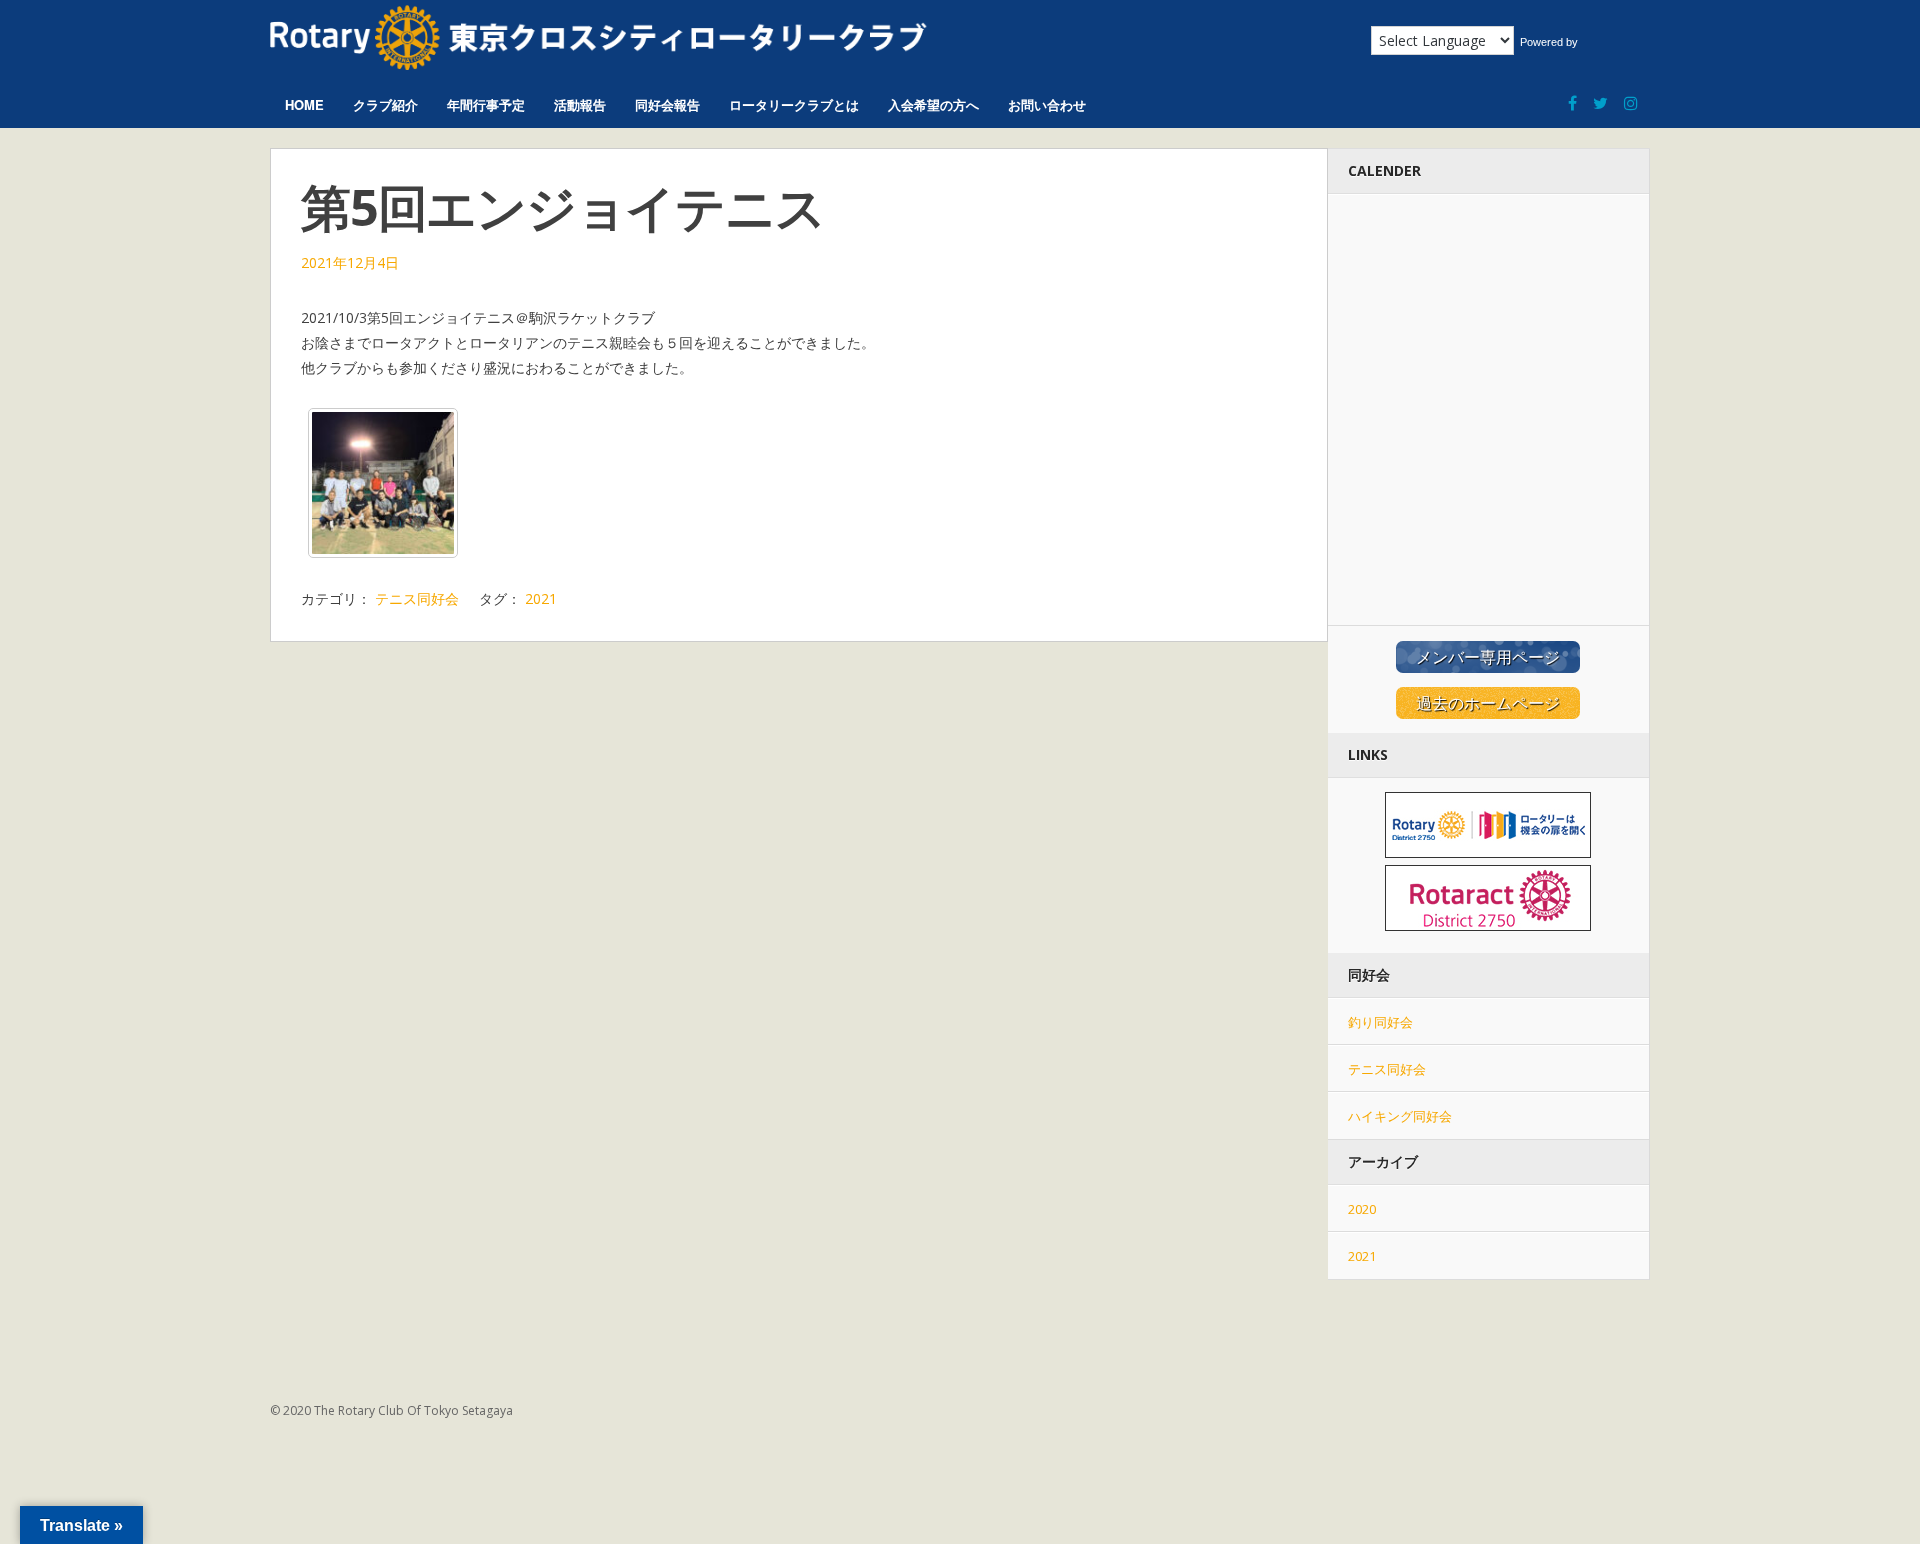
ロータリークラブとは (794, 104)
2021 (541, 598)
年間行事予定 (486, 104)
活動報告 (580, 104)
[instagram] (1631, 93)
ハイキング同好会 (1400, 1116)
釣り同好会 (1380, 1022)
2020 (1362, 1209)
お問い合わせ (1047, 104)
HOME (304, 104)
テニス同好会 (417, 598)
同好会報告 (667, 104)
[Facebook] (1572, 93)
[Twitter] (1600, 93)
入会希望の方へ (933, 104)
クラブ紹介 (385, 104)
